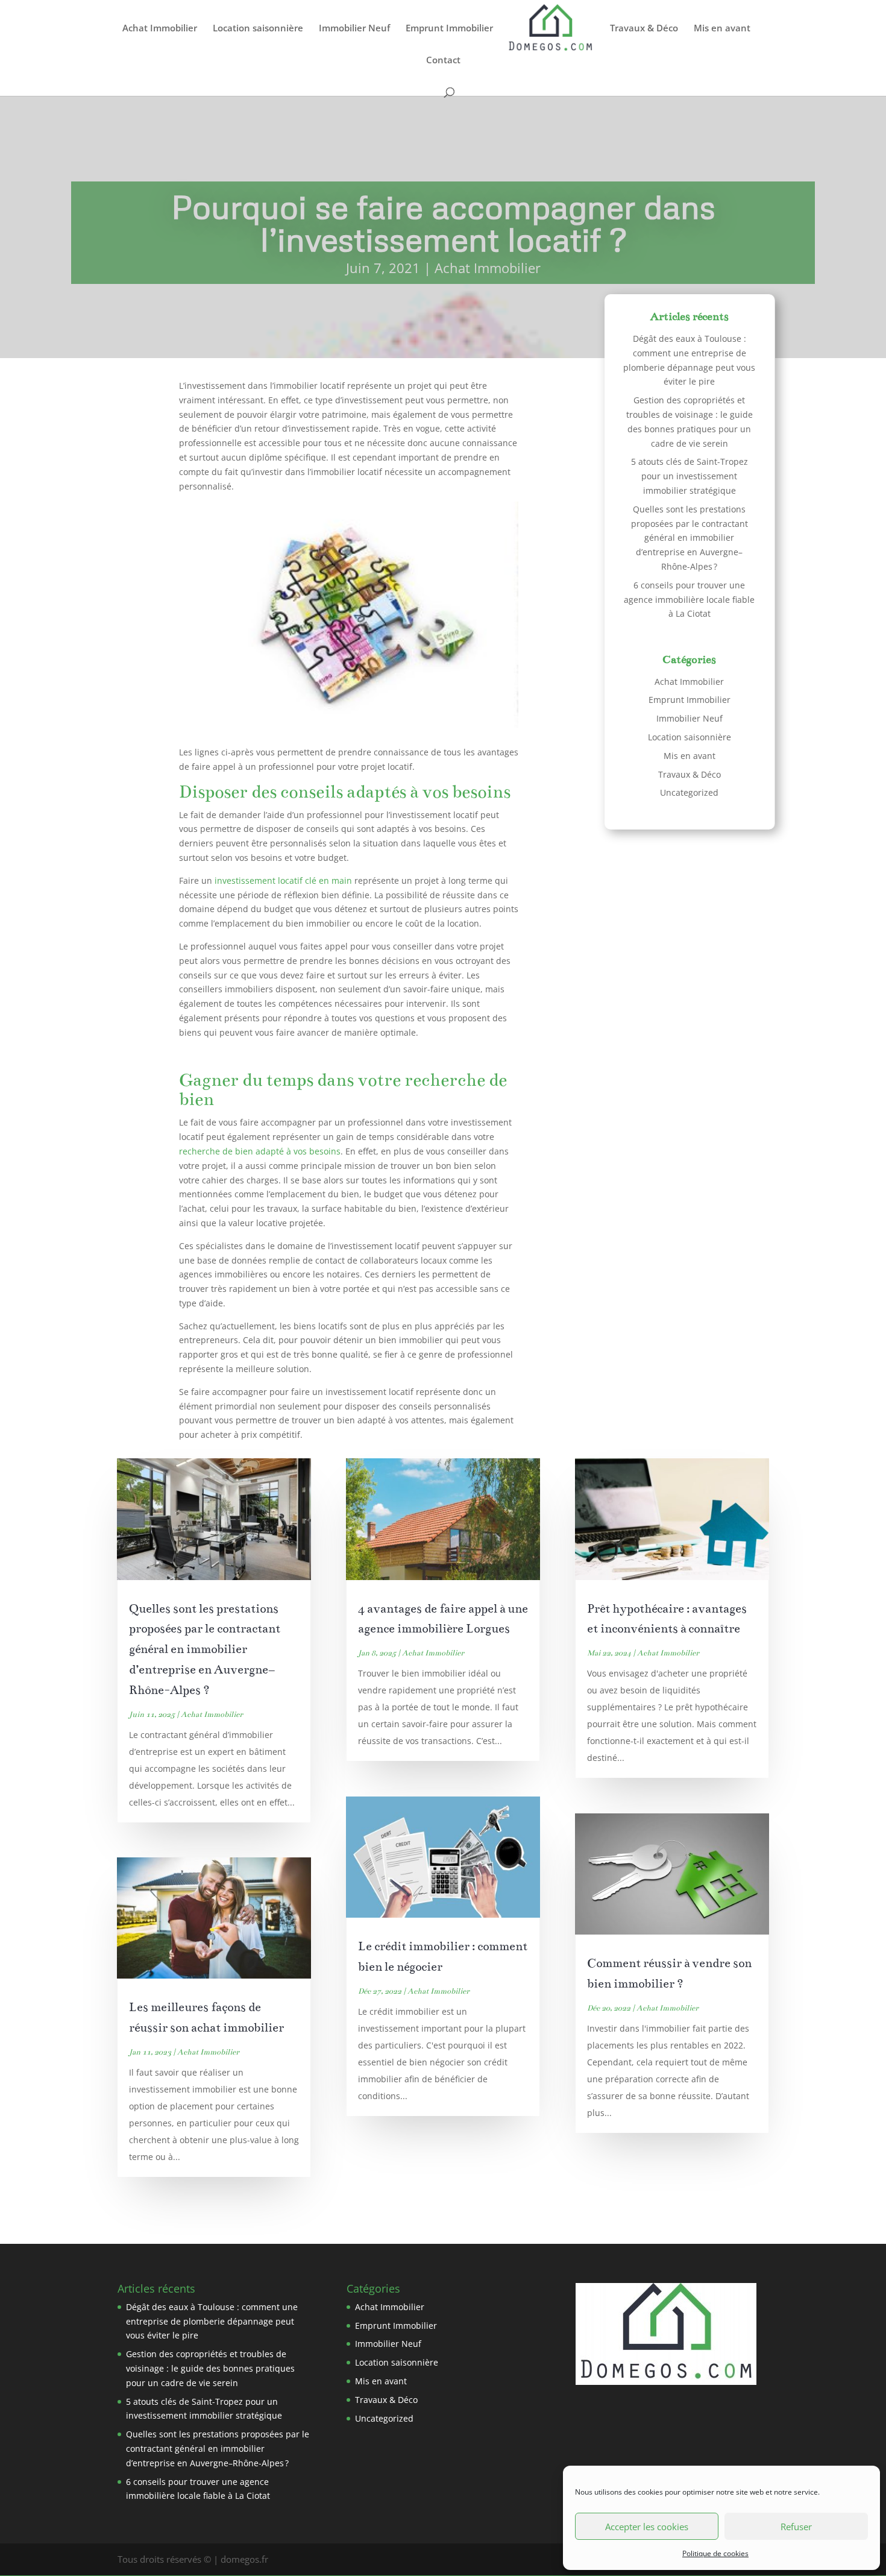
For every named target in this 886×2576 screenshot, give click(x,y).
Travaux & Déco (644, 29)
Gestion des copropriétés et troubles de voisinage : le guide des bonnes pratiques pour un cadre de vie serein (210, 2368)
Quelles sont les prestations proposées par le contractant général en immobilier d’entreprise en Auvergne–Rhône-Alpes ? (690, 538)
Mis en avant (722, 29)
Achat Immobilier (160, 29)
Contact (443, 61)
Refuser (796, 2527)
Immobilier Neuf (354, 29)
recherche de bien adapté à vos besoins (260, 1151)
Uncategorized (689, 792)
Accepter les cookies (647, 2527)
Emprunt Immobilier (449, 29)
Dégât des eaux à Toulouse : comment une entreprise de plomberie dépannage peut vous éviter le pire (212, 2321)
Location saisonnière (258, 29)
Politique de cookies (715, 2553)
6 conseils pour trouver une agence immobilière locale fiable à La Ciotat (689, 600)
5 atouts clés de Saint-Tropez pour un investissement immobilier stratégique (690, 476)
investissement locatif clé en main (283, 880)
